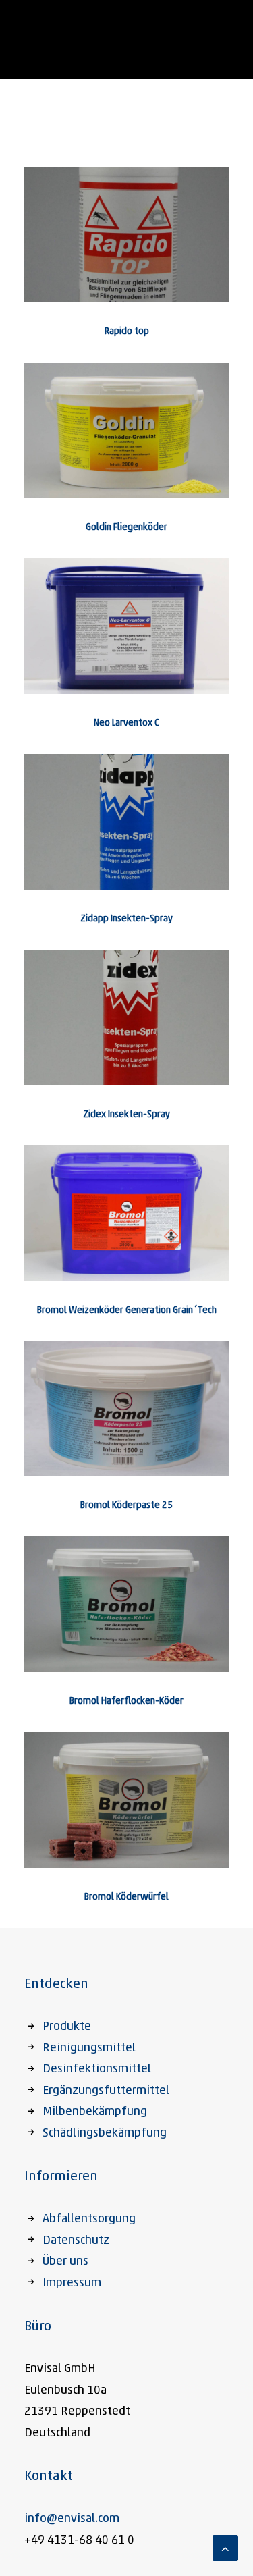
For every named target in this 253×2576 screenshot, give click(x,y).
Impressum (72, 2284)
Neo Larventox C (126, 723)
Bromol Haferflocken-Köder (126, 1701)
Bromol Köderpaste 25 (126, 1506)
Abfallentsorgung (89, 2220)
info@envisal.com (72, 2519)
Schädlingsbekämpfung (105, 2134)
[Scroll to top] (225, 2549)
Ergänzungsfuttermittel (106, 2091)
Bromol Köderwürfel (126, 1897)
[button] (126, 235)
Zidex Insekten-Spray (126, 1115)
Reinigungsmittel (89, 2049)
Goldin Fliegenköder (126, 528)
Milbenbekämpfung (95, 2112)
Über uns (65, 2262)
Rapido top (127, 332)
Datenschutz (76, 2241)
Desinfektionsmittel (97, 2070)
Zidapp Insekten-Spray (126, 919)
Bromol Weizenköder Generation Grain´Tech (127, 1311)
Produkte (67, 2027)
